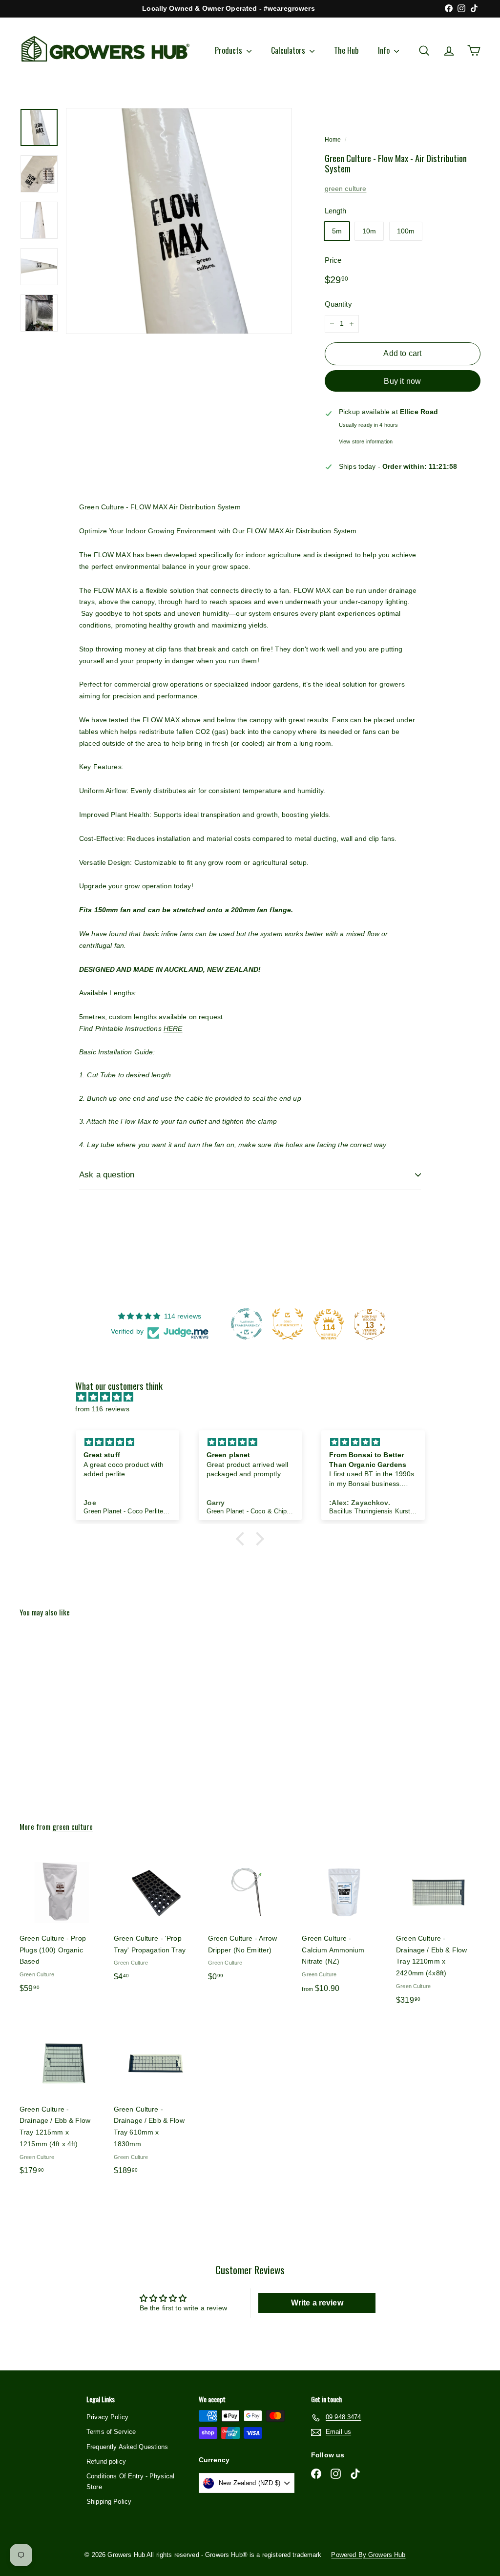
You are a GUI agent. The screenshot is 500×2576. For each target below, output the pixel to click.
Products (229, 50)
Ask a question (107, 1175)
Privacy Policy (107, 2417)
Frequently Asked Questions (127, 2447)
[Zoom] (179, 221)
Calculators (289, 50)
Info (385, 50)
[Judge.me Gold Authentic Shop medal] (288, 1324)
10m (369, 231)
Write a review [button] (317, 2303)
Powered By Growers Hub (368, 2555)
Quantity (338, 304)
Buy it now (402, 381)
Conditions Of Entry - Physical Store (130, 2482)
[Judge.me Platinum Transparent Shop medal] (247, 1324)
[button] (243, 1539)
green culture (346, 188)
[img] (255, 1397)
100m (406, 231)
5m (337, 231)
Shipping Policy (109, 2502)
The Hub (346, 50)
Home (333, 140)
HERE (173, 1028)
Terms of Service (111, 2432)
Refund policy (106, 2461)
